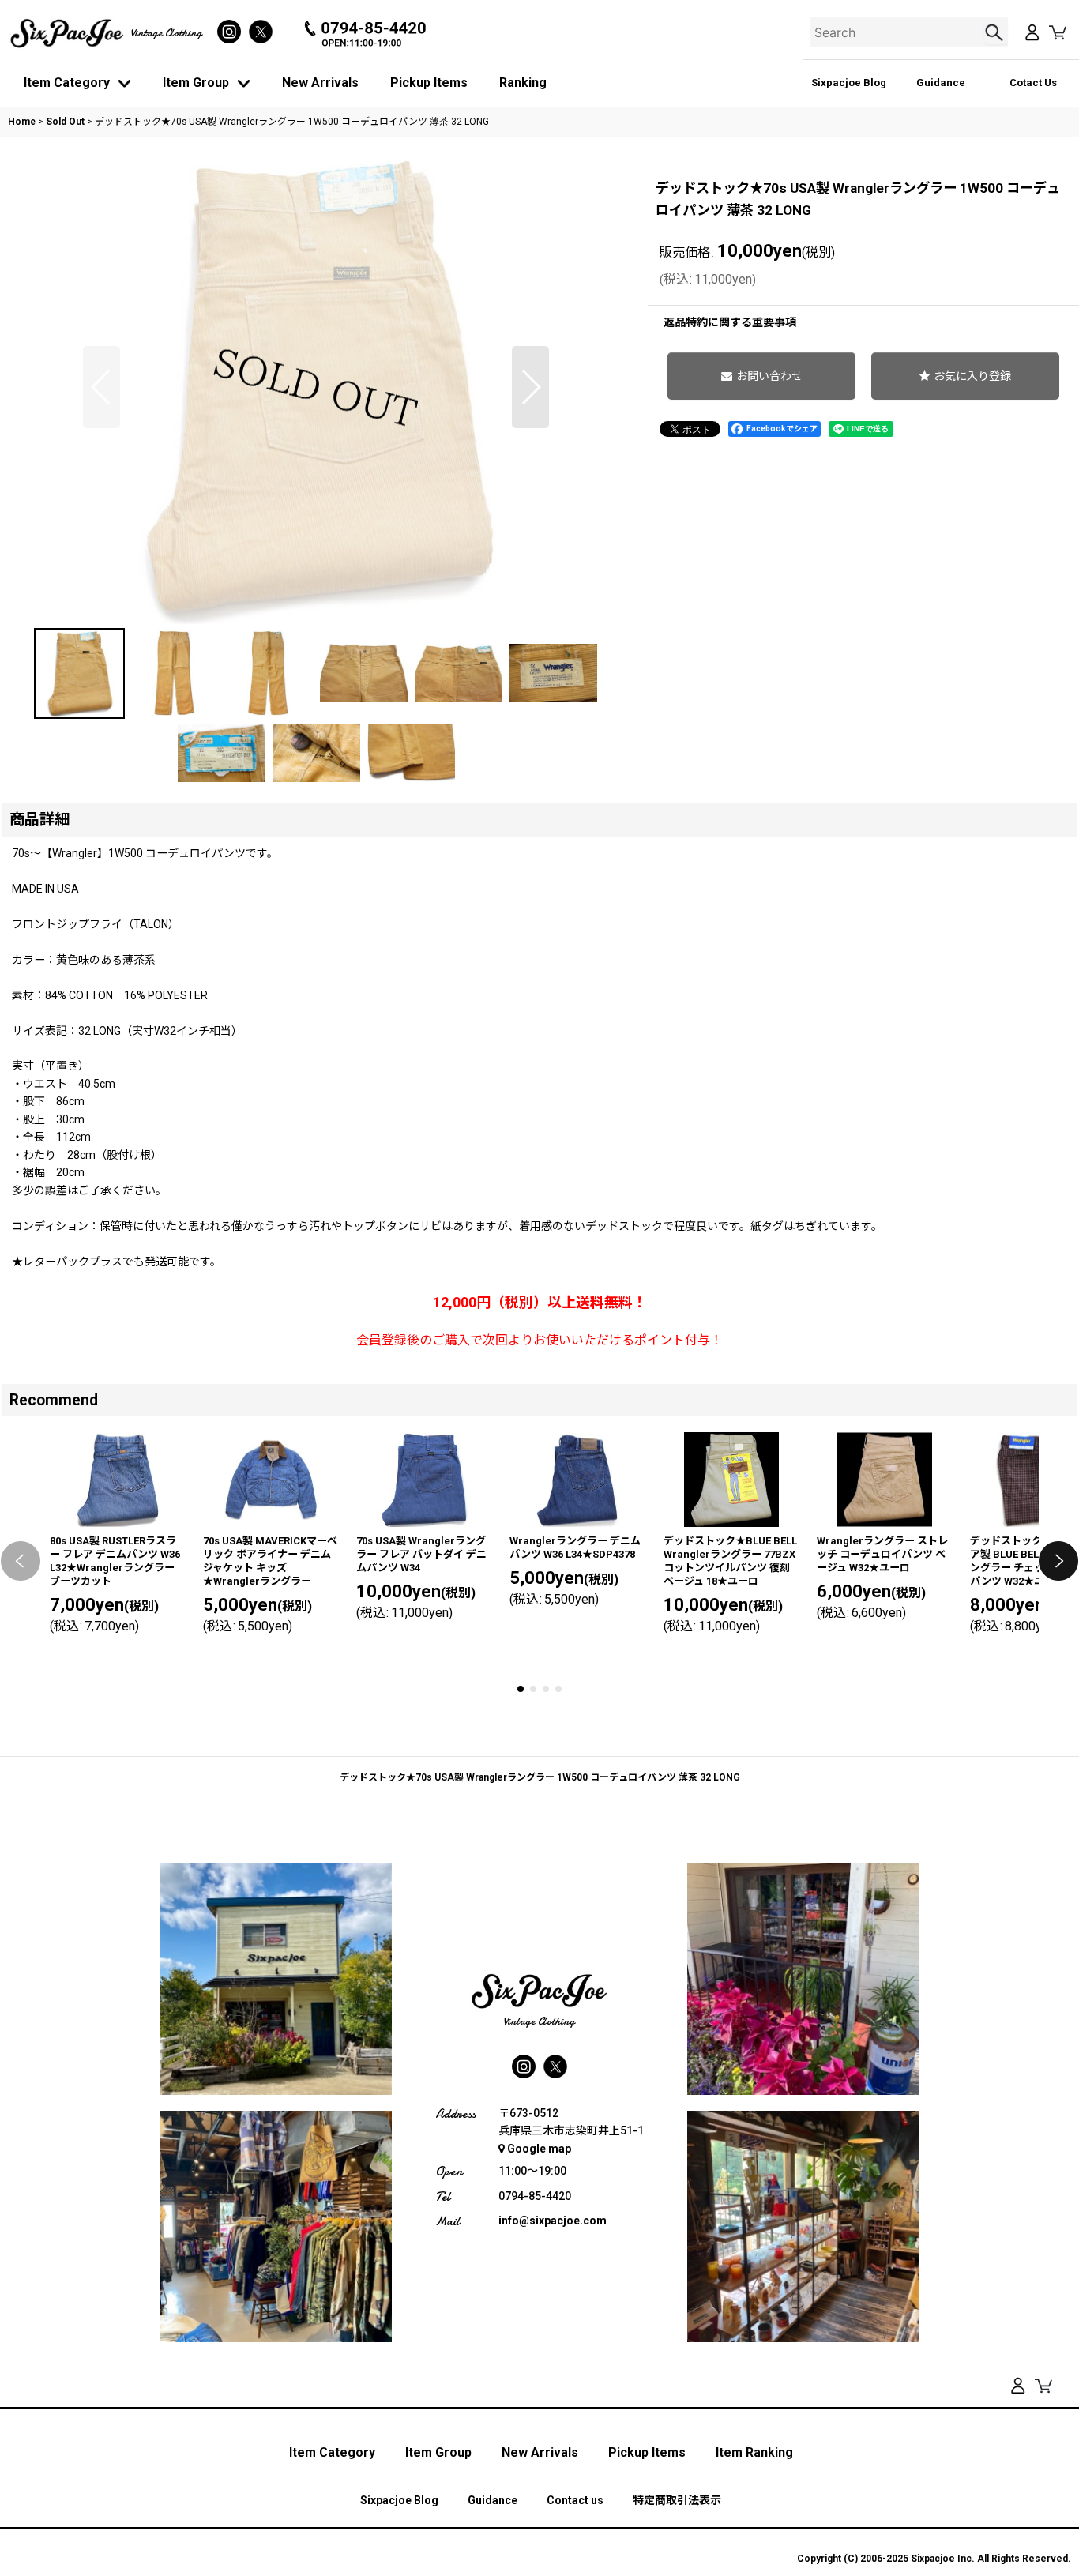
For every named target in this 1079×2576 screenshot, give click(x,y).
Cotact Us (1033, 83)
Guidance (941, 83)
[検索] (996, 32)
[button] (102, 387)
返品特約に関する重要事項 (730, 322)
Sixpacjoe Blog (849, 83)
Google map (539, 2149)
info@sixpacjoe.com (553, 2221)
